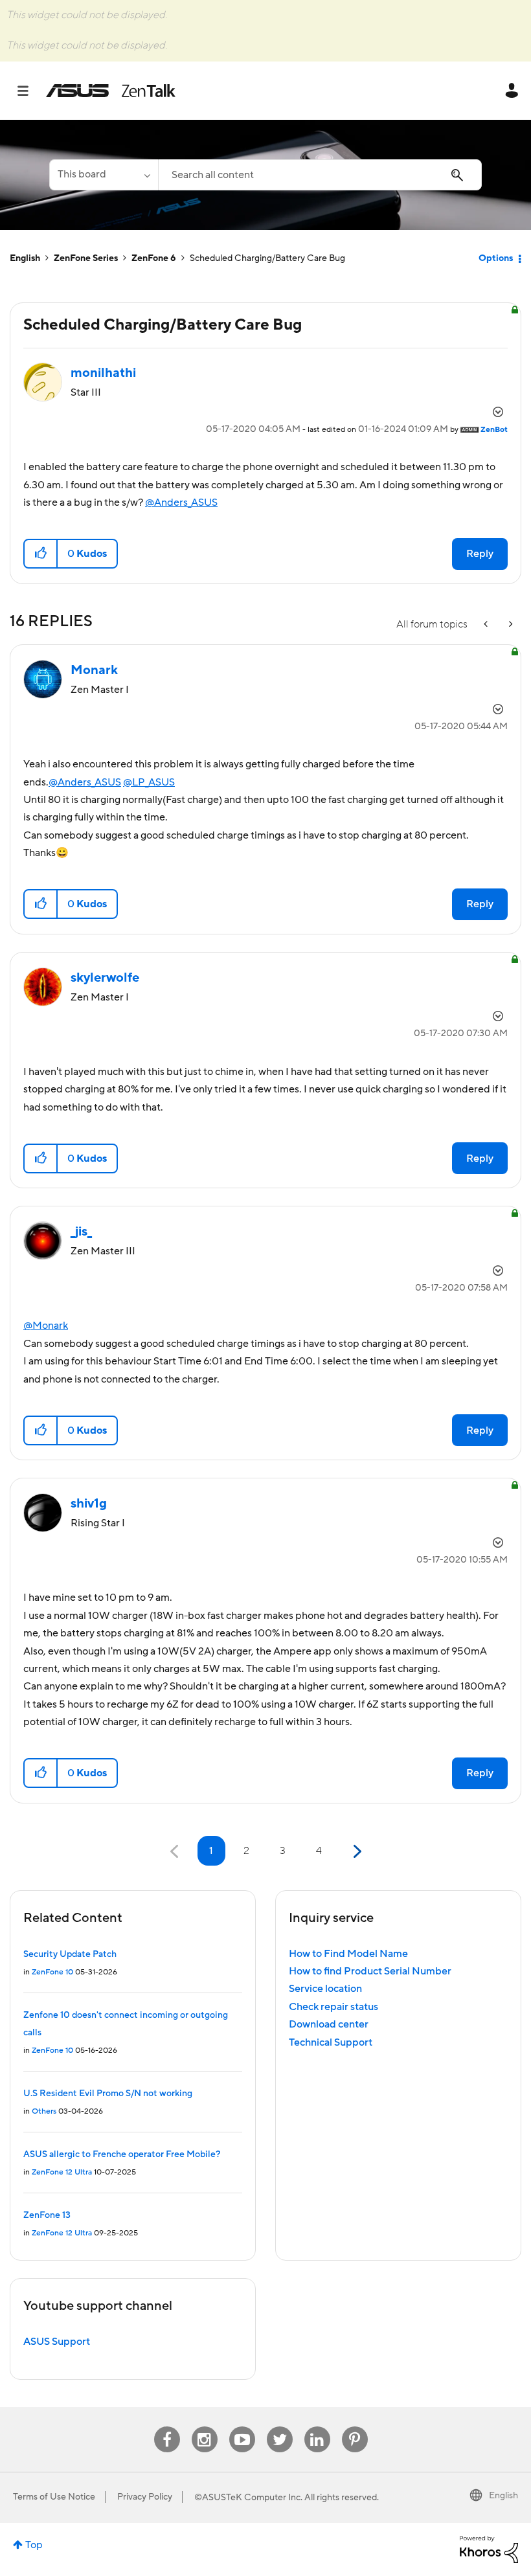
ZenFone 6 (154, 258)
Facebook (167, 2427)
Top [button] (34, 2545)
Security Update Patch (70, 1954)
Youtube (242, 2427)
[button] (41, 554)
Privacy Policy (145, 2497)
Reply (480, 554)
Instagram (204, 2427)
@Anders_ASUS (181, 503)
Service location (325, 1989)
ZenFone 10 (52, 1972)
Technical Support (331, 2042)
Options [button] (496, 258)
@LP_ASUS (149, 782)
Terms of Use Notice (54, 2497)
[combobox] (320, 175)
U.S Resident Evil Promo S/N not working (108, 2094)
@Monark (46, 1326)
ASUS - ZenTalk (111, 91)
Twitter (279, 2427)
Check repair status (333, 2007)
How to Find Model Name (348, 1954)
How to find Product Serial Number (370, 1971)
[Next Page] (356, 1852)
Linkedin (317, 2427)
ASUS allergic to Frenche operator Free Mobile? (122, 2154)
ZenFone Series (86, 258)
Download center (329, 2024)
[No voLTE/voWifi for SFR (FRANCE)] (510, 625)
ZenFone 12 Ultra (62, 2172)
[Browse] (29, 91)
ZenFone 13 (47, 2215)
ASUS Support (57, 2342)
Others (44, 2111)
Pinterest (355, 2427)
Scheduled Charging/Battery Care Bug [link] (267, 258)
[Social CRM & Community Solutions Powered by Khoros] (489, 2549)
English (25, 258)
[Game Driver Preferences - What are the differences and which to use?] (487, 625)
